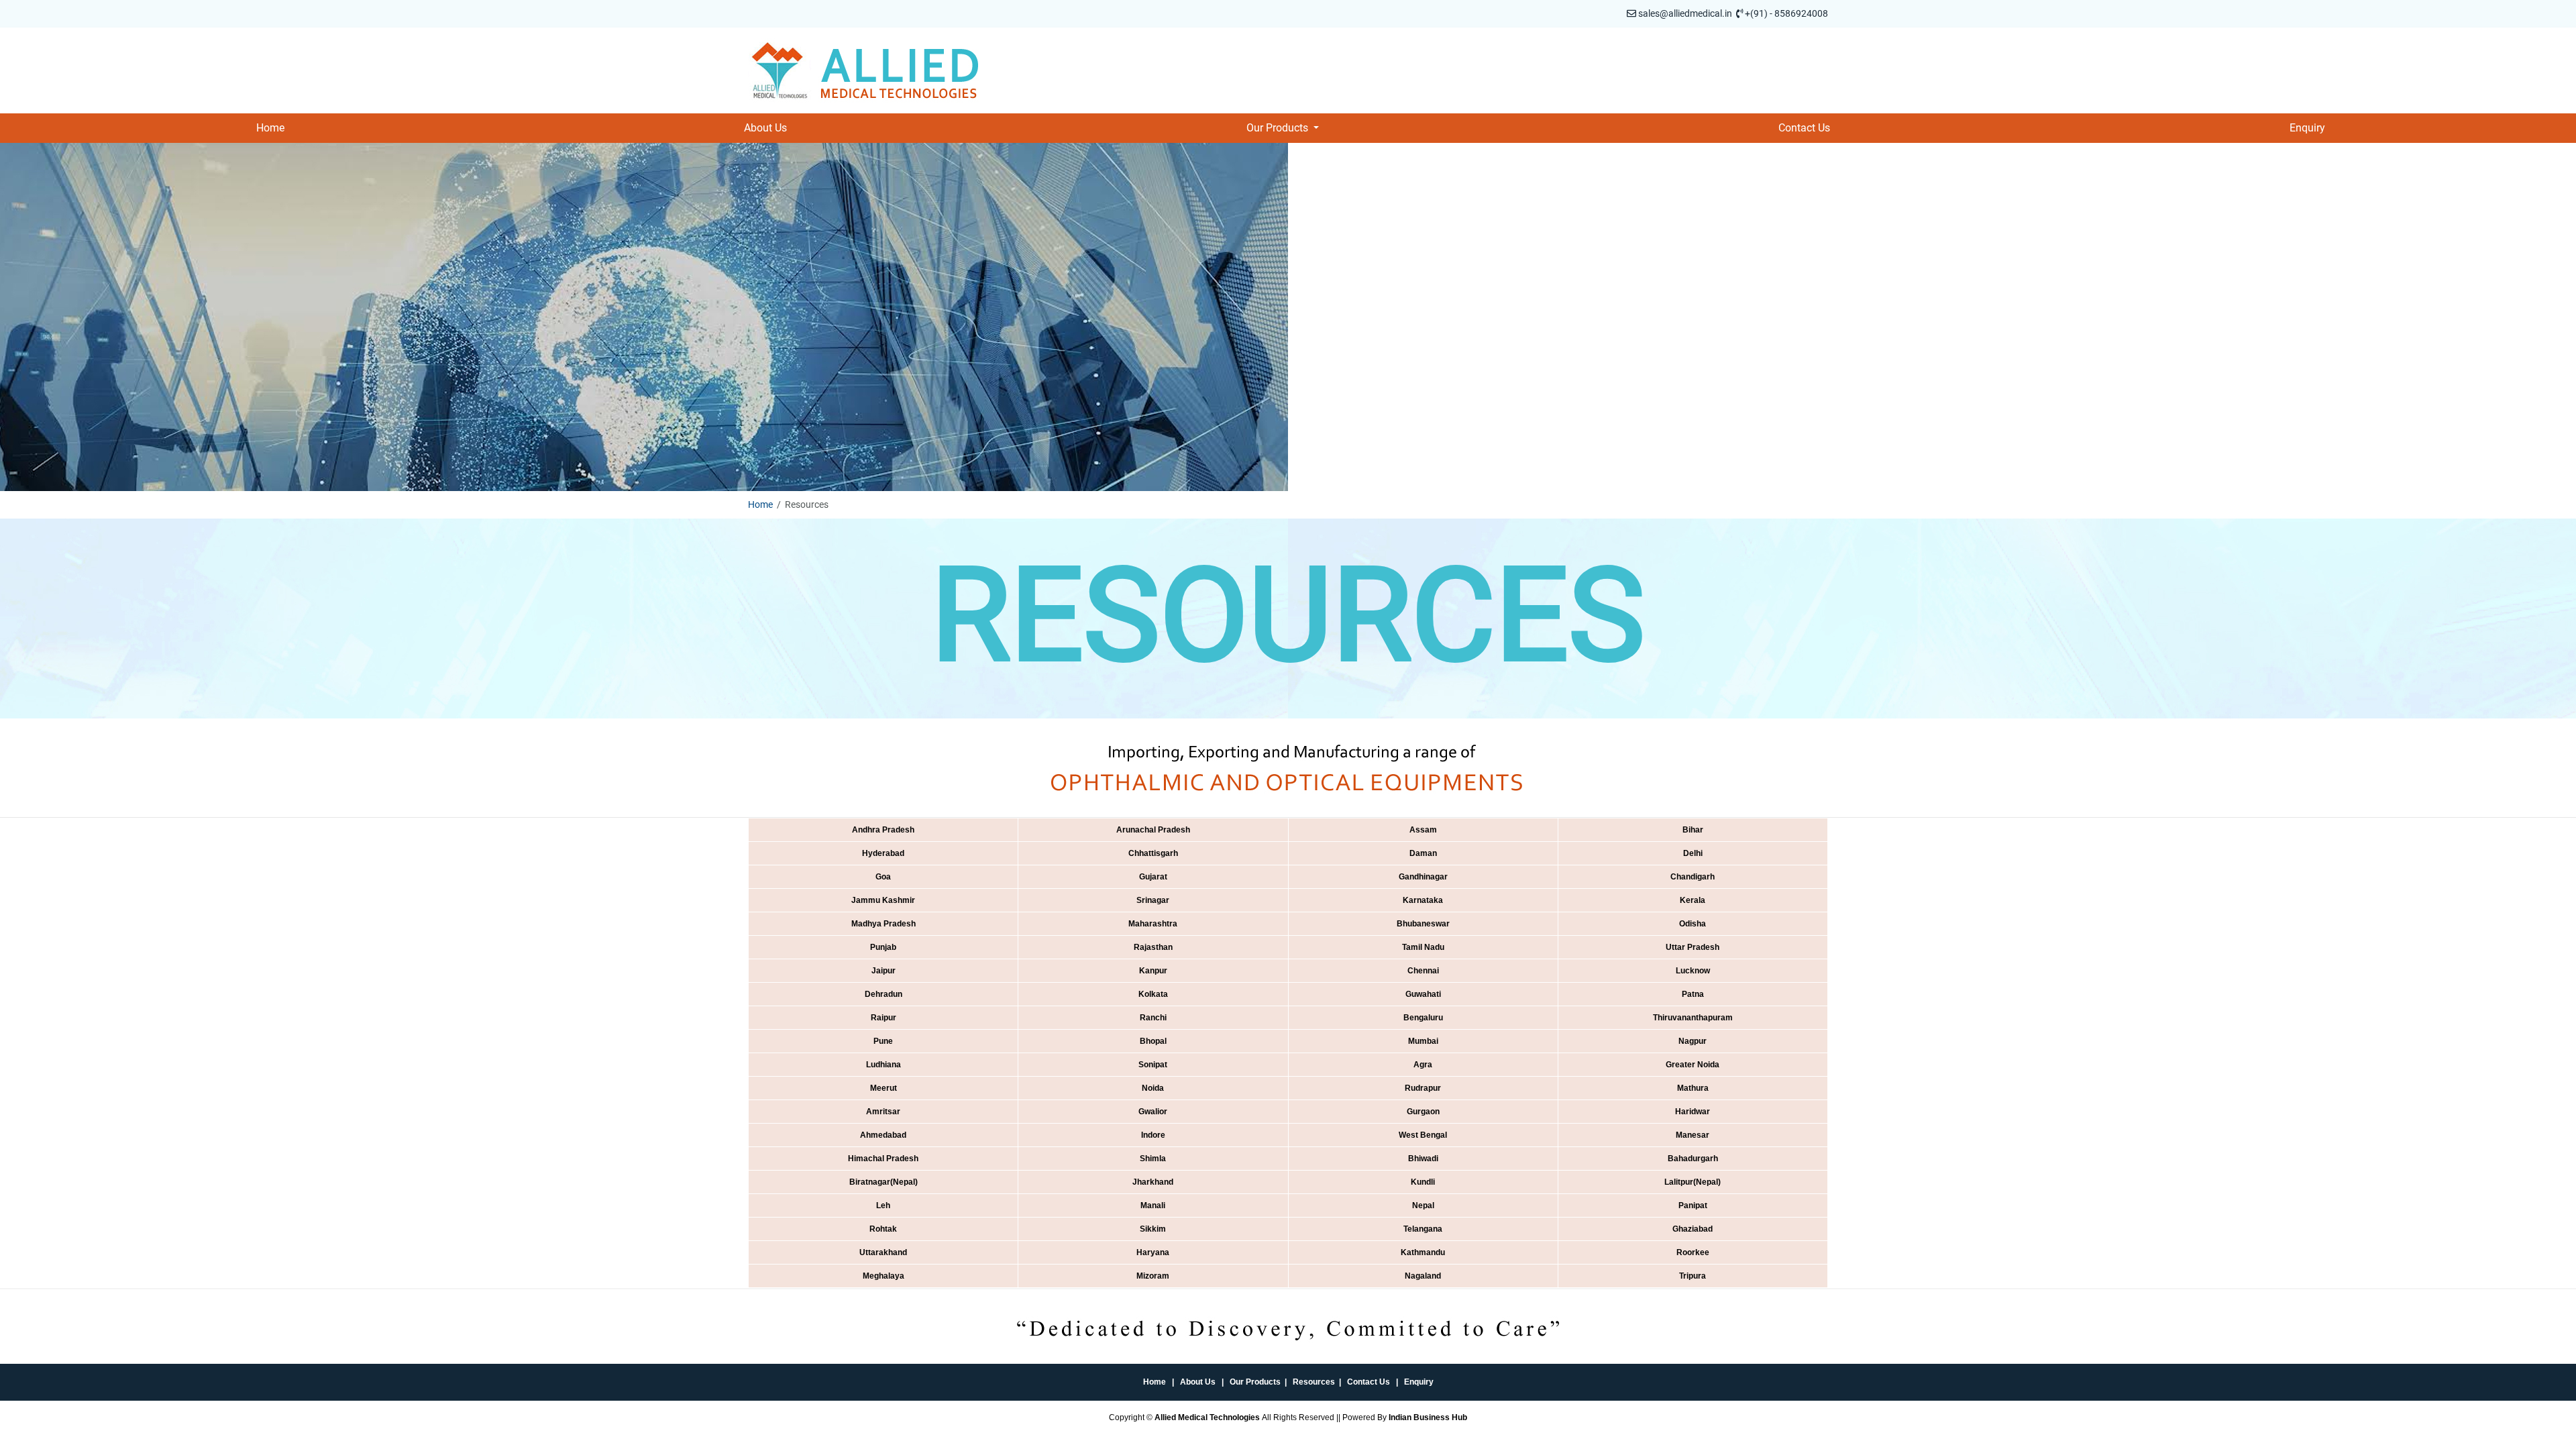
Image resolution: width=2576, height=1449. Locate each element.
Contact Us (1804, 128)
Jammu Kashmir (883, 900)
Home (270, 128)
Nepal (1423, 1205)
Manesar (1693, 1135)
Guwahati (1423, 994)
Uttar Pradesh (1693, 947)
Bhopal (1153, 1041)
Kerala (1693, 900)
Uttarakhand (883, 1252)
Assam (1423, 830)
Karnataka (1423, 900)
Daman (1423, 853)
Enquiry (2307, 128)
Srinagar (1153, 900)
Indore (1153, 1135)
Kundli (1423, 1182)
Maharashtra (1153, 924)
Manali (1153, 1205)
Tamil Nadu (1423, 947)
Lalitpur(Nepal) (1693, 1182)
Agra (1423, 1065)
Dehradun (883, 994)
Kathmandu (1423, 1252)
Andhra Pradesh (883, 830)
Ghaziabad (1693, 1229)
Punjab (883, 947)
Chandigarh (1693, 877)
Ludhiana (883, 1065)
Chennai (1423, 971)
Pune (883, 1041)
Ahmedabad (883, 1135)
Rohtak (883, 1229)
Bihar (1693, 830)
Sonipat (1153, 1065)
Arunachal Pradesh (1153, 830)
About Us (765, 128)
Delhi (1693, 853)
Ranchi (1153, 1018)
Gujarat (1153, 877)
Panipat (1693, 1205)
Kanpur (1153, 971)
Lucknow (1693, 971)
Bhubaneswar (1423, 924)
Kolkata (1153, 994)
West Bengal (1423, 1135)
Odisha (1693, 924)
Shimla (1153, 1159)
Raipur (883, 1018)
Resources (1314, 1382)
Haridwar (1693, 1112)
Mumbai (1423, 1041)
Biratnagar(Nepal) (883, 1182)
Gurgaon (1423, 1112)
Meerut (883, 1088)
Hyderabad (883, 853)
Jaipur (883, 971)
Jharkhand (1153, 1182)
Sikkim (1153, 1229)
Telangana (1423, 1229)
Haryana (1153, 1252)
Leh (883, 1205)
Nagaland (1423, 1276)
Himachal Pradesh (883, 1159)
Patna (1693, 994)
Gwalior (1153, 1112)
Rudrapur (1423, 1088)
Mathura (1693, 1088)
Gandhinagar (1423, 877)
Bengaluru (1423, 1018)
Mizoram (1153, 1276)
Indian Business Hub (1428, 1417)
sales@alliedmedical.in (1685, 13)
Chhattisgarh (1153, 853)
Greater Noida (1693, 1065)
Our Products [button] (1279, 128)
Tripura (1693, 1276)
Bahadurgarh (1693, 1159)
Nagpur (1693, 1041)
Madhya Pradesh (883, 924)
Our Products (1255, 1382)
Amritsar (883, 1112)
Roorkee (1693, 1252)
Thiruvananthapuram (1693, 1018)
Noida (1153, 1088)
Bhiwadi (1423, 1159)
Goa (883, 877)
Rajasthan (1153, 947)
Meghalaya (883, 1276)
